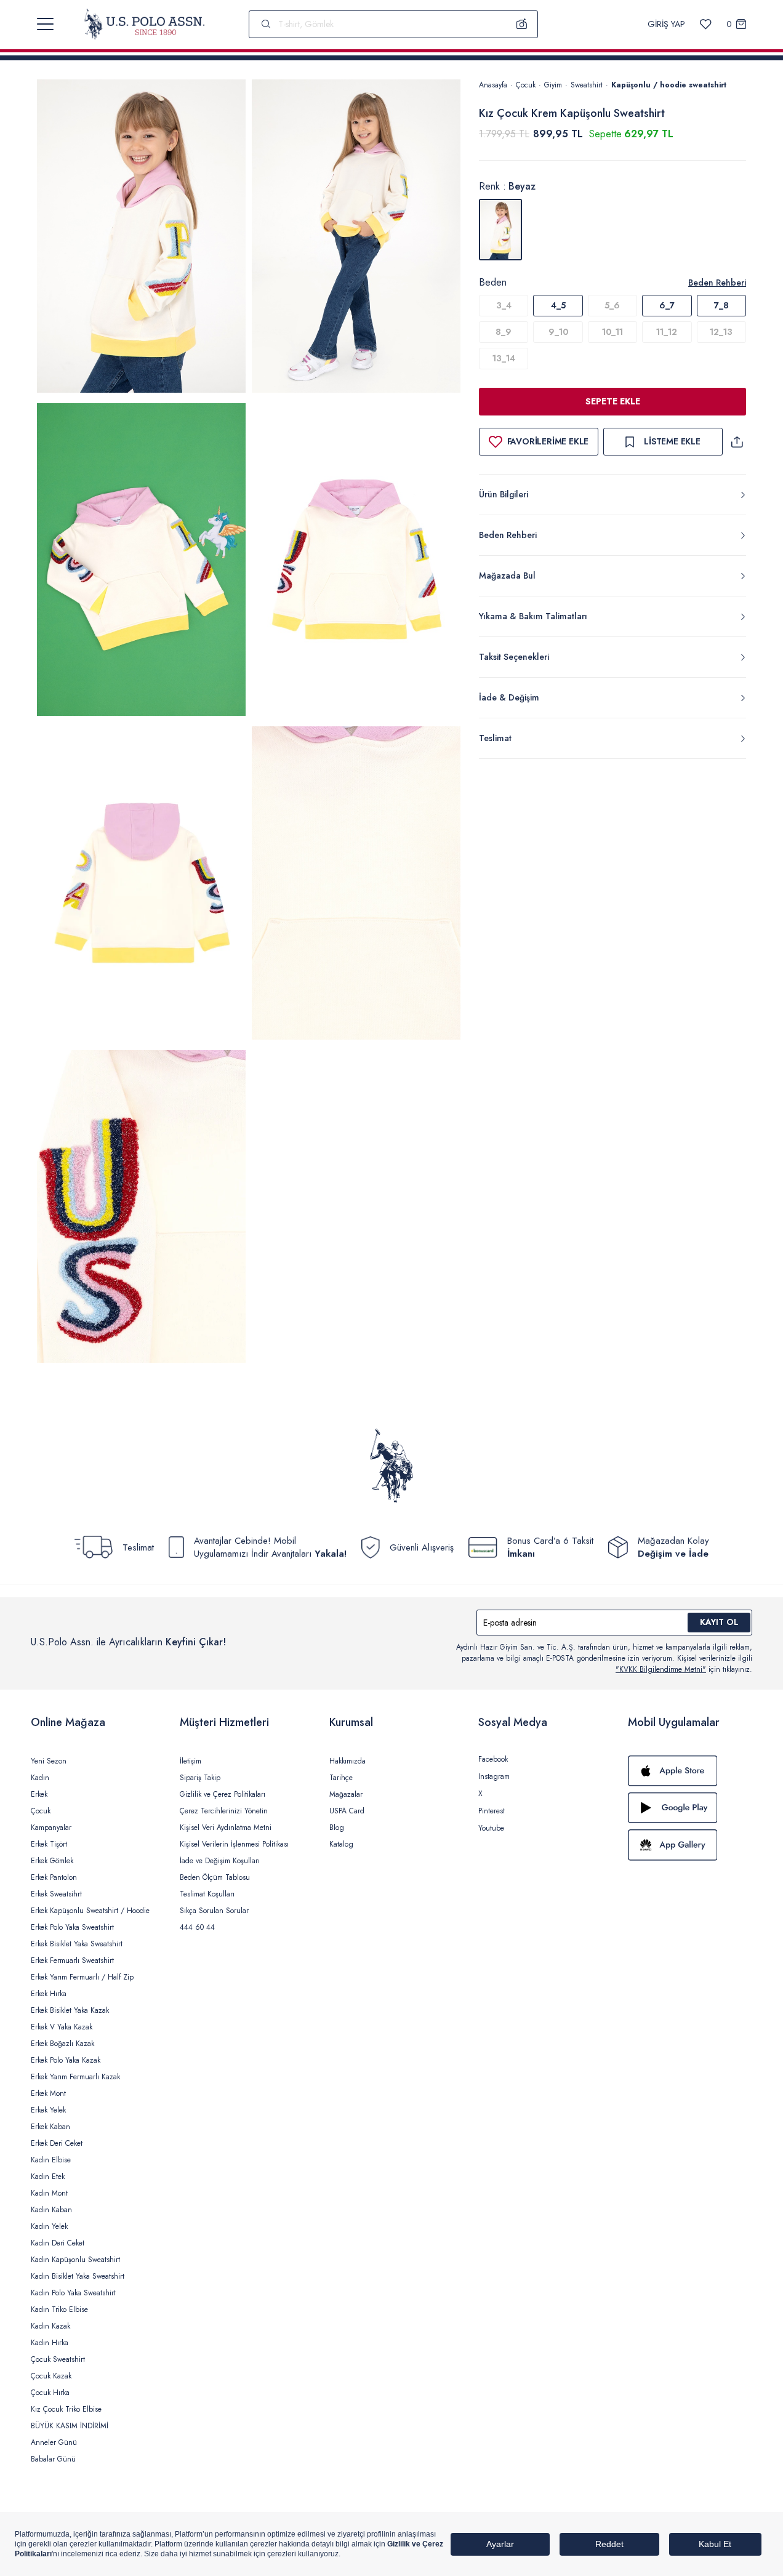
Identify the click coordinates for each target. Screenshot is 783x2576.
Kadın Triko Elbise (59, 2309)
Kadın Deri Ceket (58, 2243)
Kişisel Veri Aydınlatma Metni (226, 1828)
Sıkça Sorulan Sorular (214, 1911)
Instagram (494, 1776)
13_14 (504, 358)
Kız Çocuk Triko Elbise (66, 2409)
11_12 (667, 332)
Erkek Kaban (50, 2127)
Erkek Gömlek (52, 1861)
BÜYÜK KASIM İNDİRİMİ (70, 2426)
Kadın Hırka (50, 2343)
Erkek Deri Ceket (57, 2143)
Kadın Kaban (51, 2210)
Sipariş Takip (200, 1778)
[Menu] (45, 24)
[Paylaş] (737, 442)
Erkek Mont (48, 2093)
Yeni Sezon (49, 1761)
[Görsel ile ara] (522, 24)
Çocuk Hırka (50, 2393)
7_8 (721, 305)
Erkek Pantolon (54, 1877)
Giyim (553, 85)
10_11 (612, 332)
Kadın (40, 1778)
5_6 (612, 305)
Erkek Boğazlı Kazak (62, 2044)
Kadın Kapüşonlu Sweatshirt (75, 2260)
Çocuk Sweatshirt (58, 2359)
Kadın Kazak (50, 2326)
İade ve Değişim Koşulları (220, 1861)
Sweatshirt (587, 85)
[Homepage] (144, 24)
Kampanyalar (51, 1828)
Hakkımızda (347, 1761)
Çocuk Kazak (51, 2376)
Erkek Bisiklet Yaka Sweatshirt (77, 1944)
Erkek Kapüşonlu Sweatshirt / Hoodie (90, 1911)
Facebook (493, 1759)
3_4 (504, 305)
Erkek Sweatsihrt (56, 1894)
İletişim (191, 1761)
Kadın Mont (49, 2193)
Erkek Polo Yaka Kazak (66, 2060)
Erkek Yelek (48, 2110)
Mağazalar (346, 1794)
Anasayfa (493, 85)
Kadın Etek (48, 2177)
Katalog (341, 1844)
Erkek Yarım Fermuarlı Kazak (75, 2077)
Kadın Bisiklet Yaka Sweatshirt (78, 2276)
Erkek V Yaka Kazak (62, 2027)
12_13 (721, 332)
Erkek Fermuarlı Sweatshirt (72, 1960)
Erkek (39, 1794)
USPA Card (347, 1811)
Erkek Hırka (49, 1994)
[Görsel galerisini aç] (141, 238)
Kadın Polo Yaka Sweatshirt (73, 2293)
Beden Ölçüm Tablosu (215, 1877)
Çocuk (526, 85)
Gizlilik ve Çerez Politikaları (223, 1794)
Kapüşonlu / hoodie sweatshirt (669, 85)
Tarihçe (341, 1778)
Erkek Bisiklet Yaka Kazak (70, 2010)
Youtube (491, 1828)
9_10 (558, 332)
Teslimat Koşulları (207, 1894)
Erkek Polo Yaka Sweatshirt (72, 1927)
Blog (337, 1828)
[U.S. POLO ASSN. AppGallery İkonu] (690, 1845)
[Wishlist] (706, 24)
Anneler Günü (54, 2442)
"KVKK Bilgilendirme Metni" (661, 1669)
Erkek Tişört (49, 1844)
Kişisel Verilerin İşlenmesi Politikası (234, 1844)
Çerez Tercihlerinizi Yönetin (224, 1811)
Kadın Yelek (49, 2226)
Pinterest (492, 1811)
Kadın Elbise (51, 2160)
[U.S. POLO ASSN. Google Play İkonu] (690, 1808)
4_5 (558, 305)
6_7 (667, 305)
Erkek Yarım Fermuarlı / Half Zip (82, 1977)
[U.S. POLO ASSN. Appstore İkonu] (690, 1771)
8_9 (504, 332)
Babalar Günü (53, 2459)
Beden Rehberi (717, 283)
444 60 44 (197, 1927)
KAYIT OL (719, 1622)
